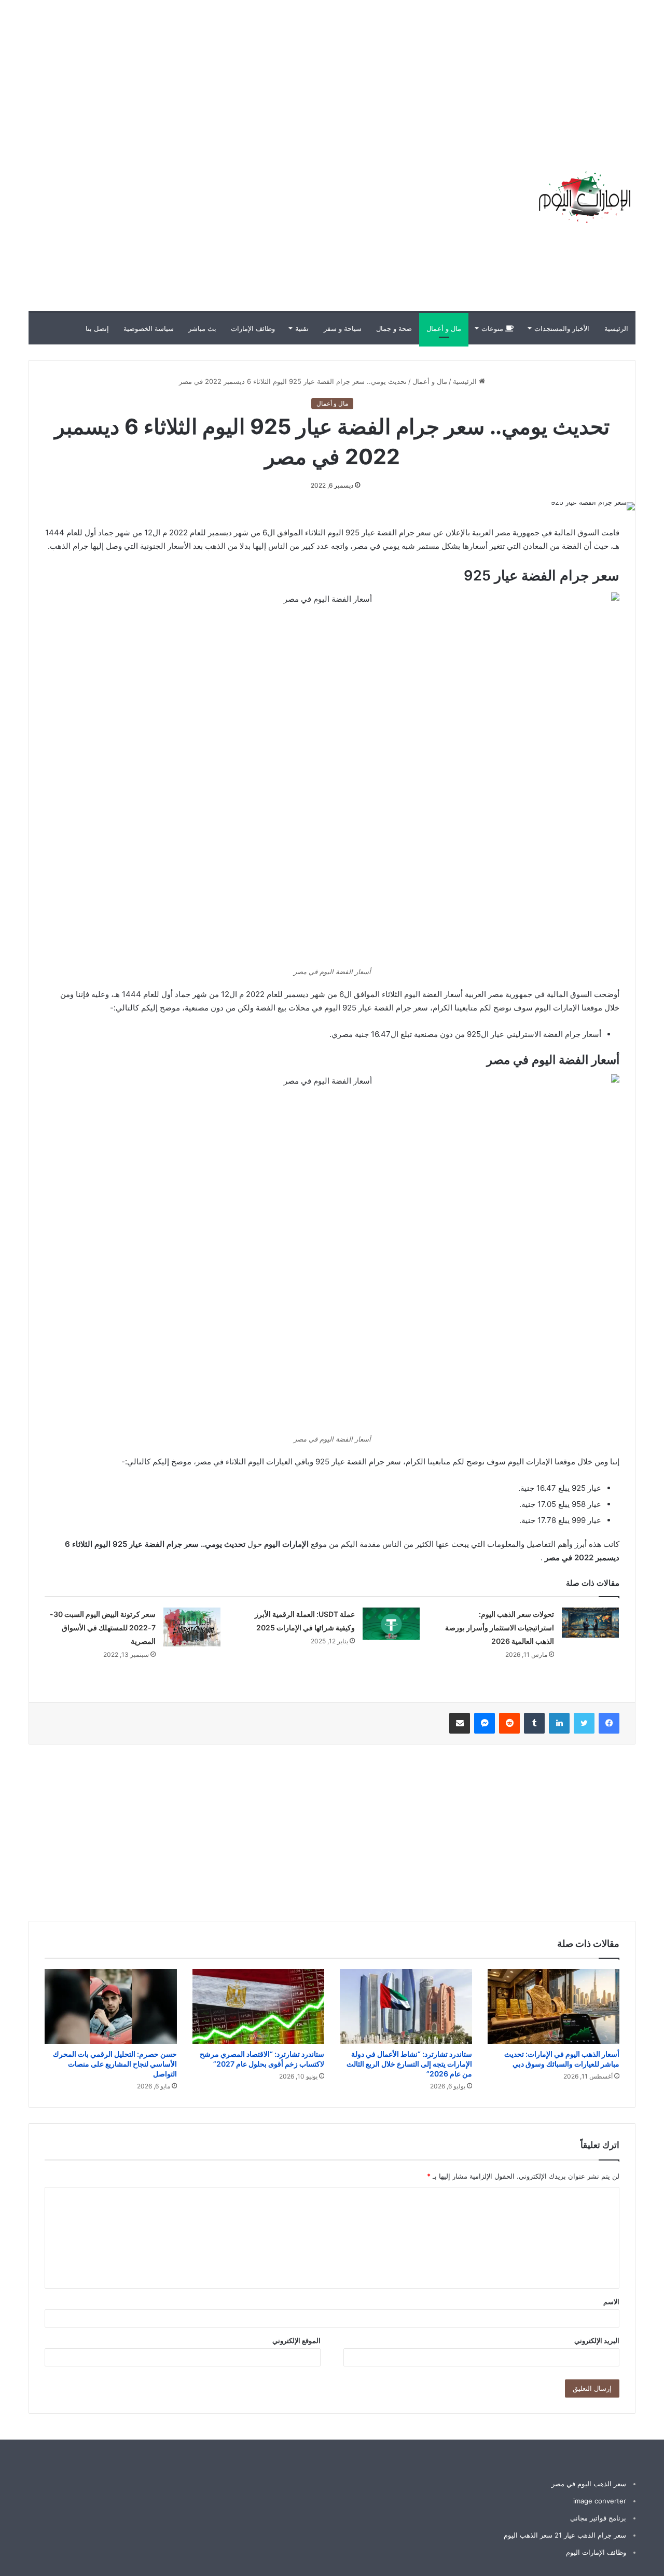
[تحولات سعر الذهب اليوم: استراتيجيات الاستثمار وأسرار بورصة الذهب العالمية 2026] (590, 1623)
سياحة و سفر (343, 328)
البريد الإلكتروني (597, 2340)
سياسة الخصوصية (149, 328)
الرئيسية (616, 328)
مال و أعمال (444, 328)
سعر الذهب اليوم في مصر (589, 2484)
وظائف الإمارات (253, 328)
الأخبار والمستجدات (562, 328)
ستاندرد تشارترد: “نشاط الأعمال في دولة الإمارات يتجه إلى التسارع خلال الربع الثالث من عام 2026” (409, 2064)
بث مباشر (202, 328)
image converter (600, 2501)
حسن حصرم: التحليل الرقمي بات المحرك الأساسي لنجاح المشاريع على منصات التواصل (115, 2064)
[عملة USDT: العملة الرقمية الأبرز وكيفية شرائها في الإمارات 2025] (391, 1624)
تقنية (302, 328)
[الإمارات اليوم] (584, 197)
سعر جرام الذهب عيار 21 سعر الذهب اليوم (565, 2535)
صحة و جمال (394, 328)
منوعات (493, 328)
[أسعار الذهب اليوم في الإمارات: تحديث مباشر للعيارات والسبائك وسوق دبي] (554, 2006)
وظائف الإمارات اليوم (596, 2552)
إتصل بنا (97, 328)
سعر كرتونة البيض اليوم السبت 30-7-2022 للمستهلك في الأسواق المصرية (103, 1628)
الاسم (611, 2302)
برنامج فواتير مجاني (598, 2518)
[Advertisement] (477, 73)
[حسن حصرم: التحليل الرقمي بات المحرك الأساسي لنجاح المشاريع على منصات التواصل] (111, 2006)
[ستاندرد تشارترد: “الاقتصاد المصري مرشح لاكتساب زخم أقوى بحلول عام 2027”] (259, 2006)
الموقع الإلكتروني (296, 2340)
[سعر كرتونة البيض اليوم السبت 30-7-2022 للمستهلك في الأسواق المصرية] (192, 1627)
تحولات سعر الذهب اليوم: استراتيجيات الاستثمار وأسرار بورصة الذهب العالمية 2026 (500, 1628)
